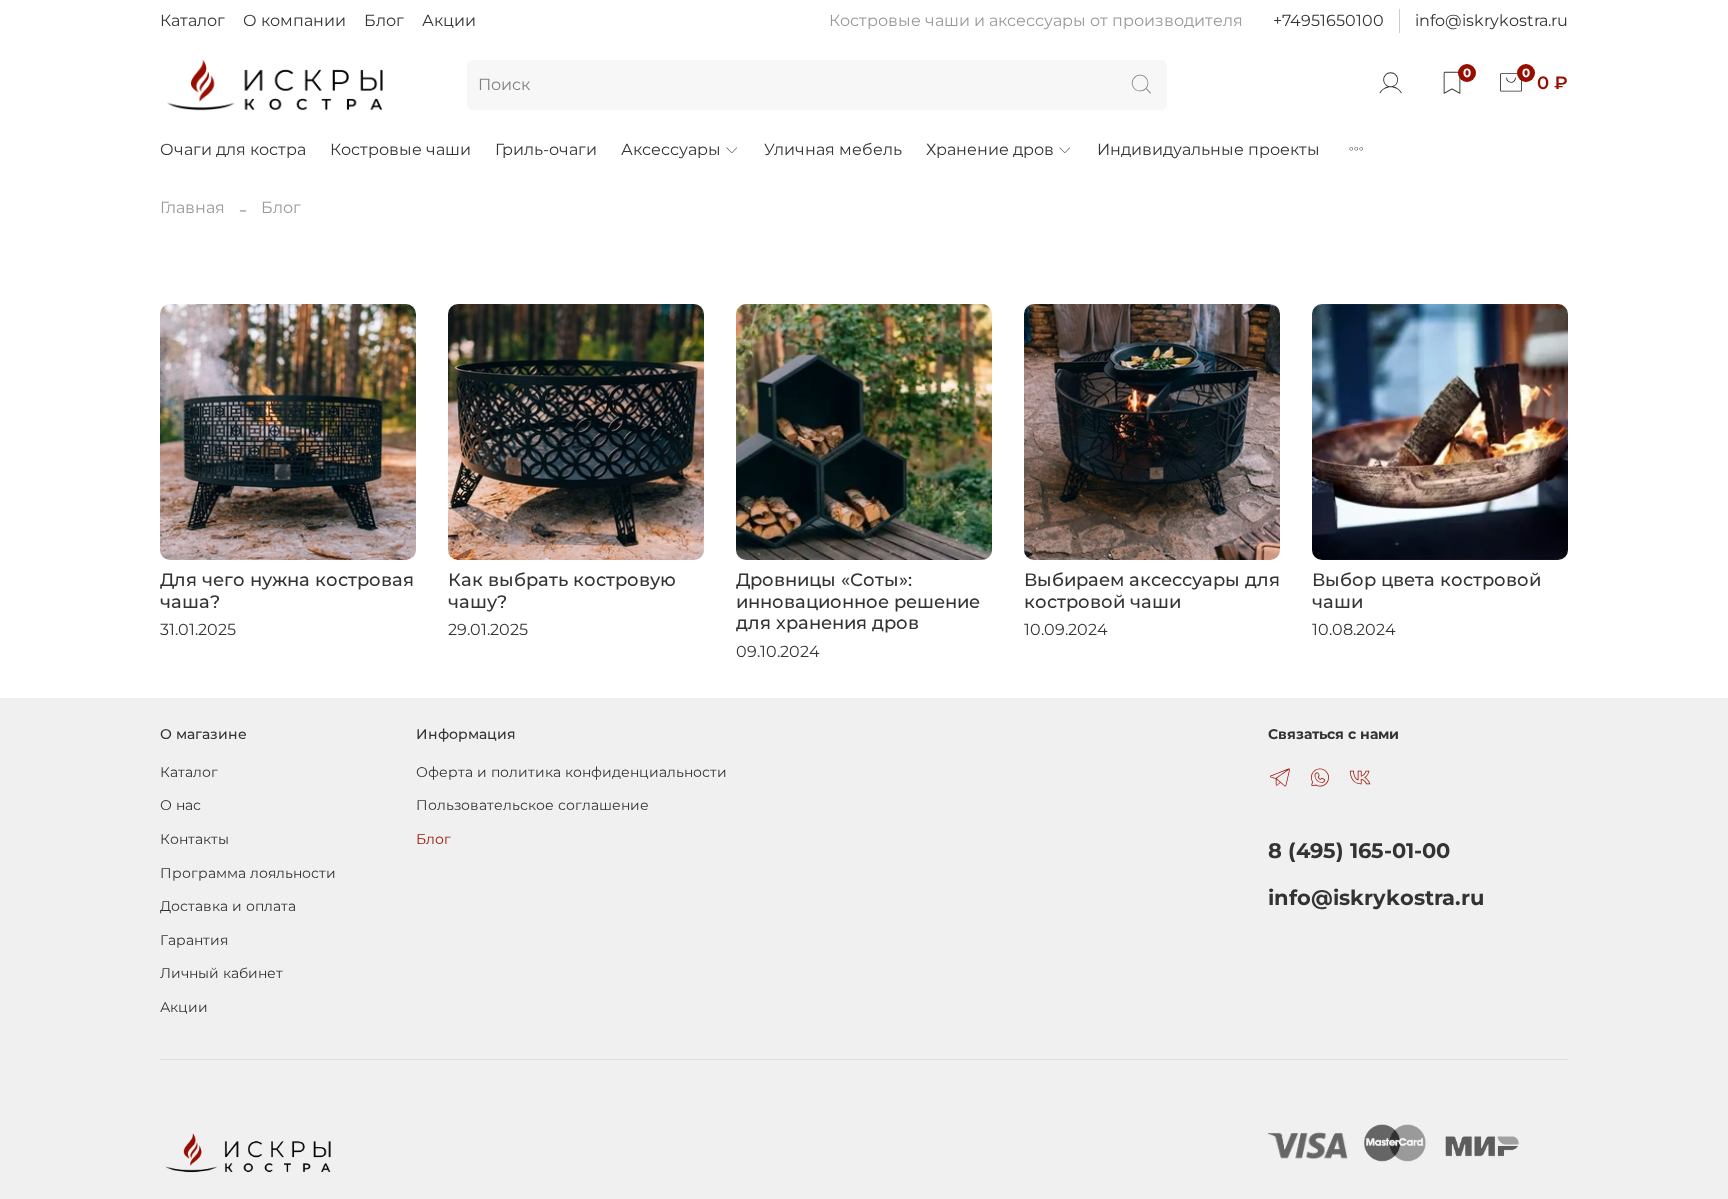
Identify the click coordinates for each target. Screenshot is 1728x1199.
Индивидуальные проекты (1208, 149)
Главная (192, 207)
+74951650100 (1328, 20)
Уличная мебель (833, 149)
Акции (449, 20)
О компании (294, 20)
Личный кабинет (221, 973)
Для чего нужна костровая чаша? (287, 591)
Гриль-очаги (546, 149)
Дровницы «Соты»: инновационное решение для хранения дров (858, 601)
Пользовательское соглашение (532, 805)
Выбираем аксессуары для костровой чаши (1152, 591)
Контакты (194, 839)
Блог (384, 20)
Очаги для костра (233, 149)
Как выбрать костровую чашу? (562, 591)
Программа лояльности (248, 873)
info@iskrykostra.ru (1491, 20)
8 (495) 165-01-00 (1359, 850)
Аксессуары (671, 149)
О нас (180, 805)
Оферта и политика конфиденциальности (571, 772)
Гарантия (194, 940)
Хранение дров (990, 149)
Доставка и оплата (228, 906)
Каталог (192, 20)
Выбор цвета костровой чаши (1426, 591)
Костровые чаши (400, 149)
